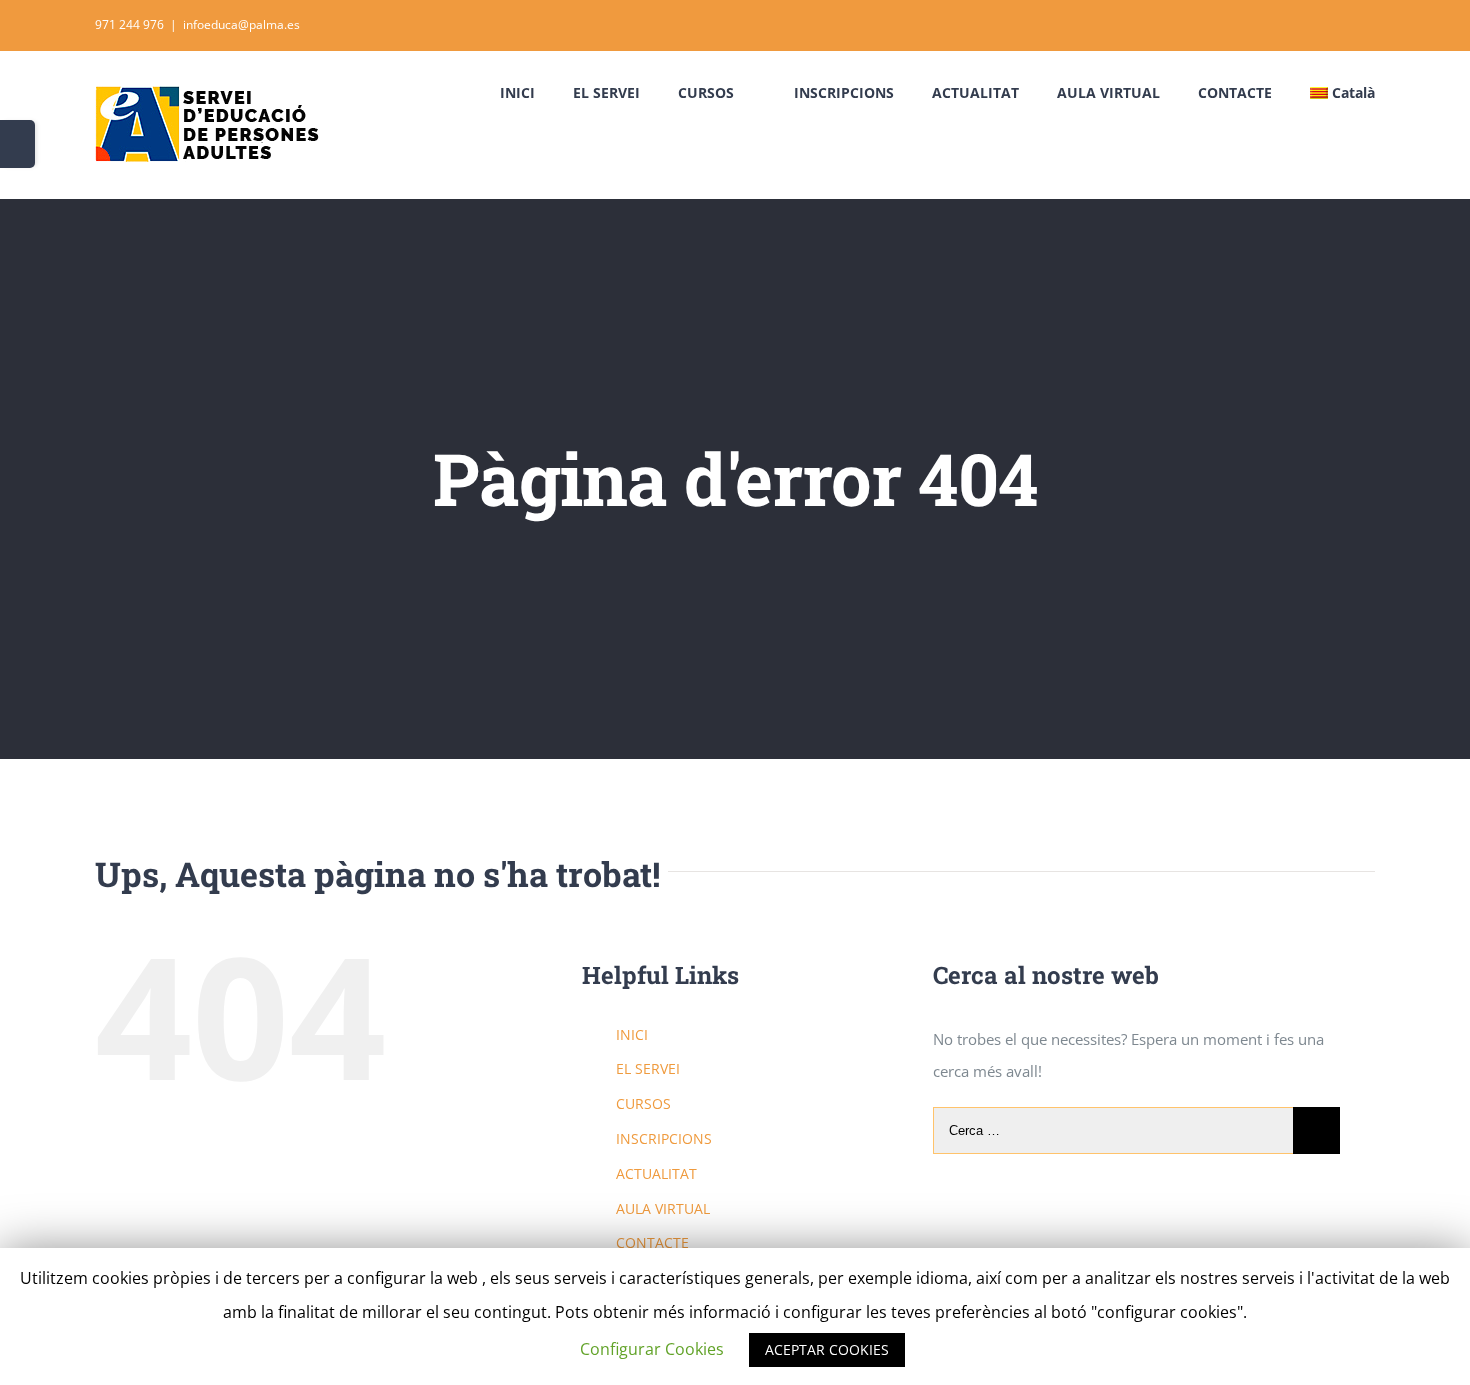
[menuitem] (536, 93)
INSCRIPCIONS (664, 1138)
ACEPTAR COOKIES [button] (827, 1349)
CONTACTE (652, 1242)
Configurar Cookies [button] (652, 1349)
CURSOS (643, 1103)
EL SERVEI (648, 1068)
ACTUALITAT (656, 1173)
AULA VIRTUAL (663, 1208)
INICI (632, 1034)
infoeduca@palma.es (241, 24)
